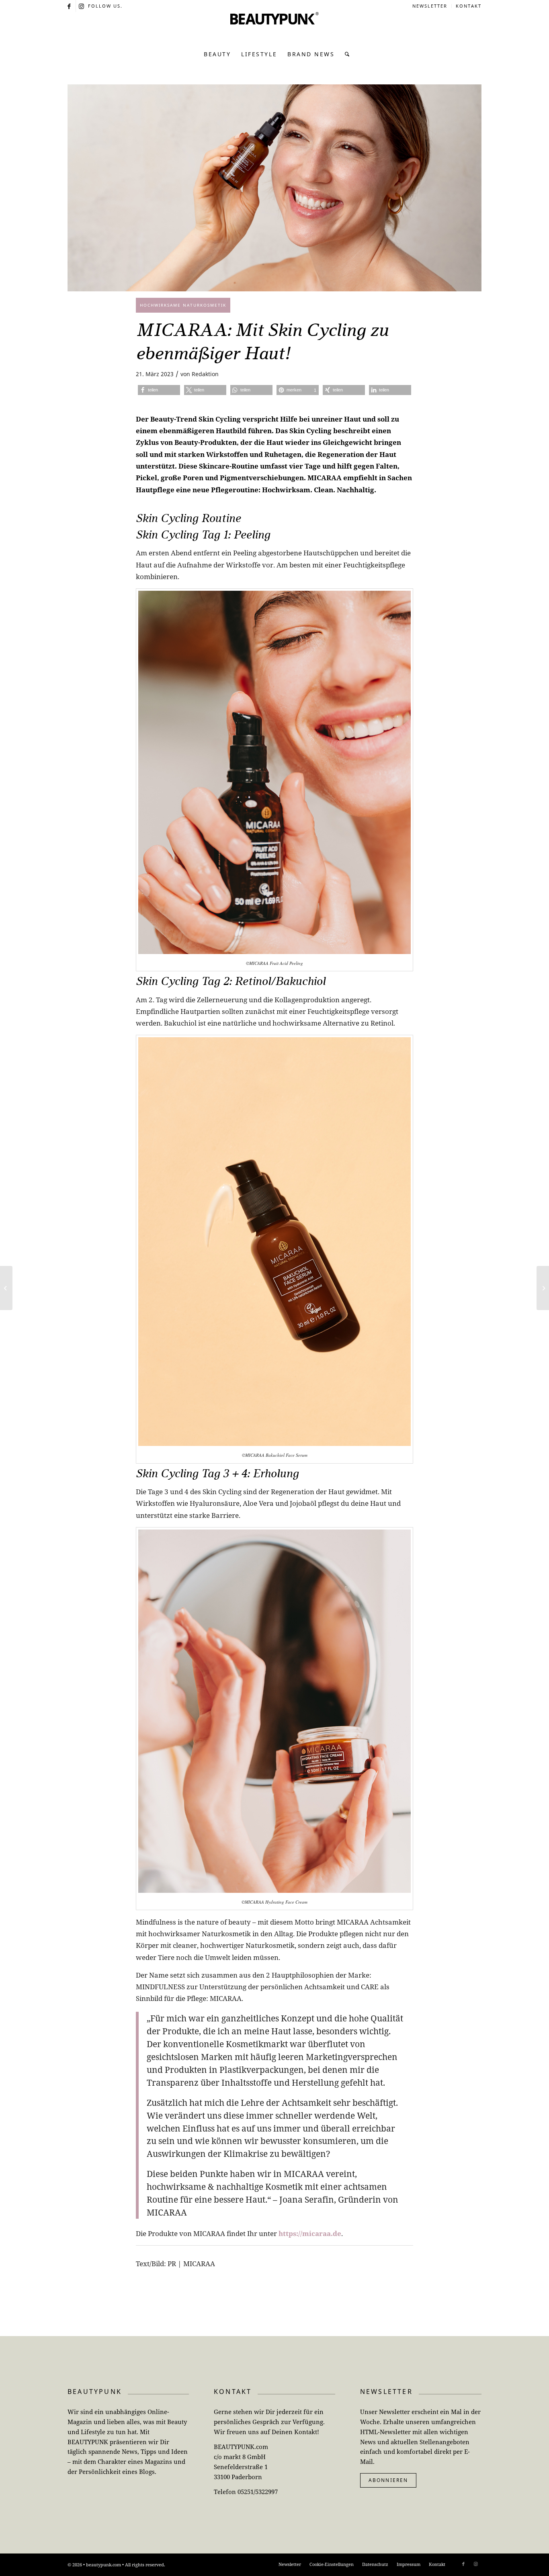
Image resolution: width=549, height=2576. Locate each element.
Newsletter (430, 6)
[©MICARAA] (274, 188)
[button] (159, 390)
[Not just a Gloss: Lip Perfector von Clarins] (6, 1288)
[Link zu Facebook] (70, 6)
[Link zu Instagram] (82, 6)
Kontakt (469, 6)
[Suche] (345, 54)
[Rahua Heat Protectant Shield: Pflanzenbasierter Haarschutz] (543, 1288)
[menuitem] (430, 6)
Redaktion (205, 374)
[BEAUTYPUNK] (274, 28)
